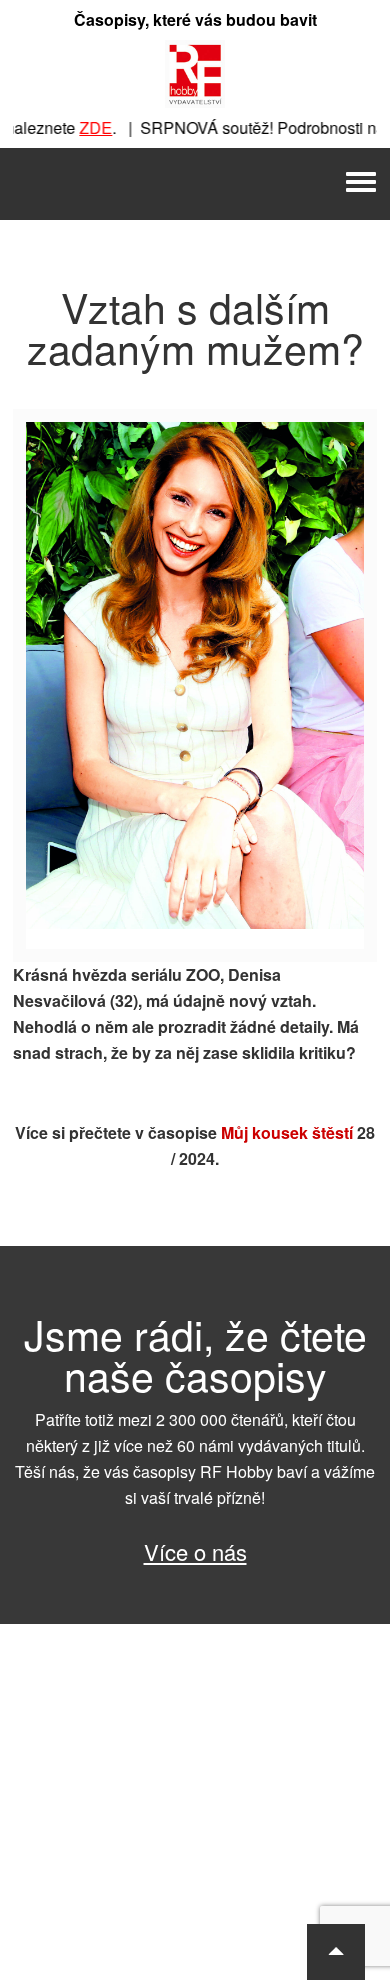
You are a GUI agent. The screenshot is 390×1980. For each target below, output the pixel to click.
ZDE (84, 127)
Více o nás (195, 1551)
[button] (336, 1952)
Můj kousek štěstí (287, 1132)
